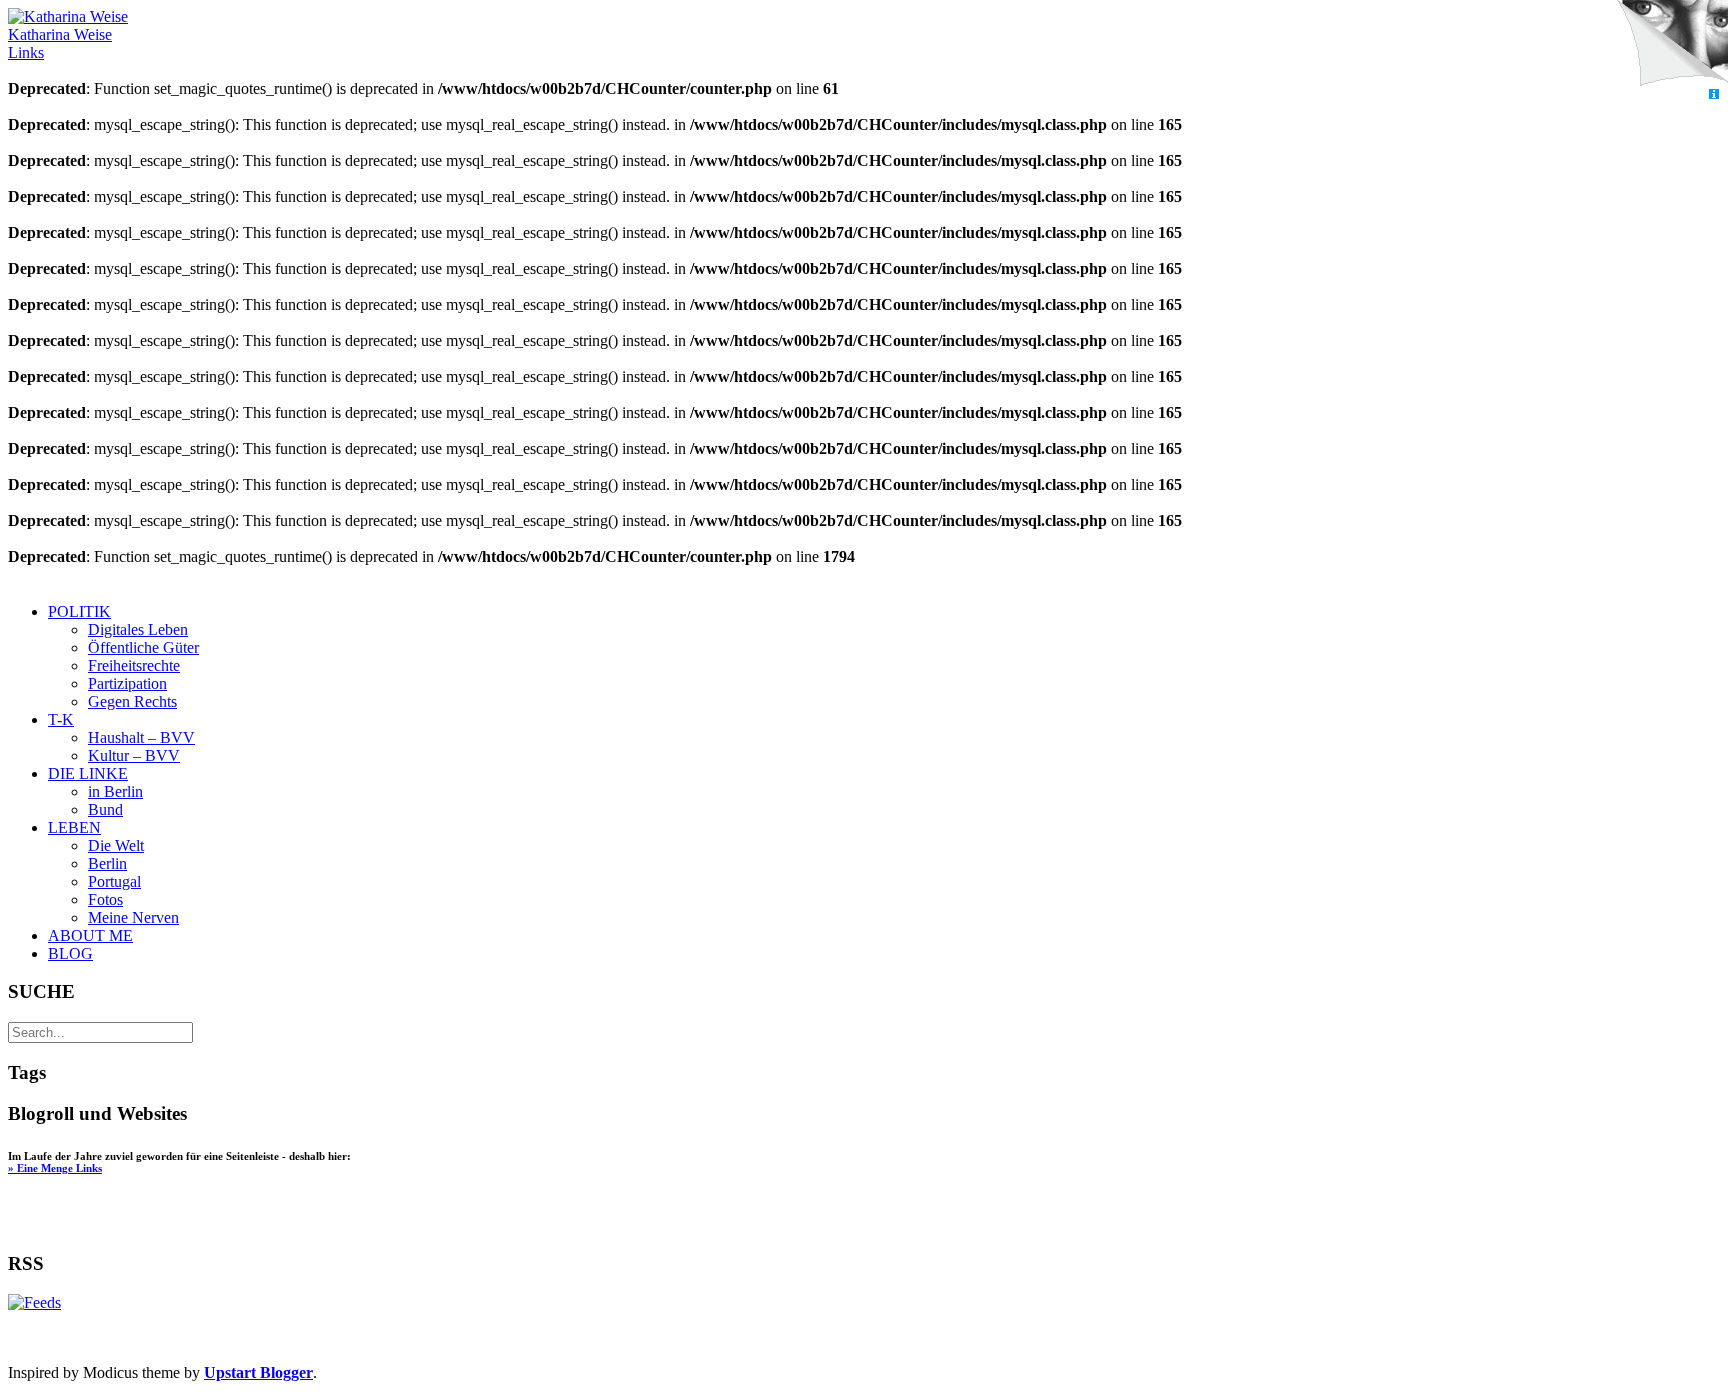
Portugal (114, 881)
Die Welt (116, 845)
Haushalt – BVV (141, 737)
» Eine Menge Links (55, 1168)
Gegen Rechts (132, 701)
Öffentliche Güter (143, 647)
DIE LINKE (88, 773)
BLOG (70, 953)
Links (26, 52)
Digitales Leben (138, 629)
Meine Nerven (133, 917)
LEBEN (74, 827)
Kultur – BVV (134, 755)
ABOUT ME (90, 935)
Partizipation (127, 683)
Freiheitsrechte (134, 665)
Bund (105, 809)
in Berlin (115, 791)
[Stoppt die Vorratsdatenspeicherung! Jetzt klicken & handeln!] (1671, 44)
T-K (61, 719)
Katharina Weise (60, 34)
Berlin (107, 863)
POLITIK (79, 611)
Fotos (105, 899)
